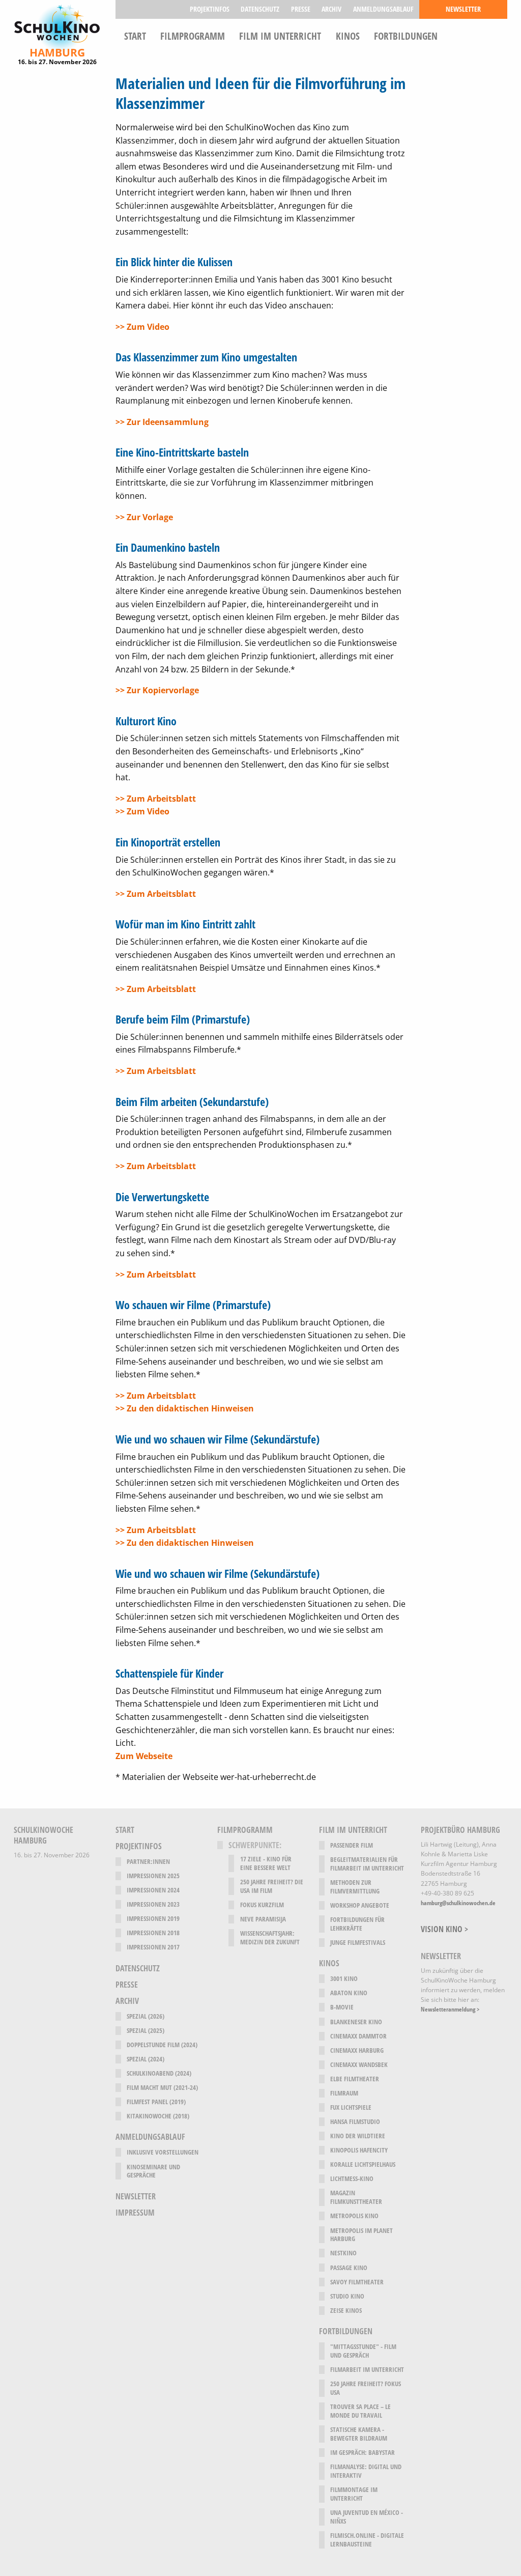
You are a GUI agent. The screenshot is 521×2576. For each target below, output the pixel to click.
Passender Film (352, 1845)
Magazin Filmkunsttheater (356, 2197)
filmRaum (344, 2093)
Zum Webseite (144, 1756)
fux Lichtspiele (351, 2107)
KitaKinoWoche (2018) (158, 2116)
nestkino (343, 2253)
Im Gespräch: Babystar (363, 2453)
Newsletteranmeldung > (450, 2009)
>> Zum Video (142, 327)
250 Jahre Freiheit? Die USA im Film (272, 1886)
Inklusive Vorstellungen (163, 2152)
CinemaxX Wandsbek (359, 2065)
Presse (301, 9)
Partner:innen (148, 1862)
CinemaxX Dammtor (358, 2036)
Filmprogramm (193, 35)
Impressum (135, 2213)
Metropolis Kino (354, 2216)
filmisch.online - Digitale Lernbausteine (367, 2540)
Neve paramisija (263, 1919)
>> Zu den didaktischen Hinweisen (185, 1408)
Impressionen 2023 (153, 1904)
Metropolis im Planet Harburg (361, 2235)
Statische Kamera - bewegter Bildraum (359, 2434)
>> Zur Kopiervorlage (157, 690)
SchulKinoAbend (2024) (159, 2073)
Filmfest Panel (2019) (156, 2102)
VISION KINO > (444, 1929)
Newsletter (463, 9)
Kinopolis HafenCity (359, 2150)
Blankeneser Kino (356, 2022)
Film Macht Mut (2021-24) (162, 2088)
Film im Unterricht (280, 35)
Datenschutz (260, 9)
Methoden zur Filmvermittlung (355, 1887)
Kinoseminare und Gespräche (153, 2171)
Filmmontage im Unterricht (354, 2494)
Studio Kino (347, 2296)
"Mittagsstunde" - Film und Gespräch (363, 2351)
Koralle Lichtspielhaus (363, 2164)
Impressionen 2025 (153, 1876)
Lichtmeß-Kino (352, 2179)
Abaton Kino (349, 1993)
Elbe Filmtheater (355, 2079)
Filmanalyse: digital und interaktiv (366, 2471)
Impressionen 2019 (153, 1919)
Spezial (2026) (146, 2016)
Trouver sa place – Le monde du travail (360, 2411)
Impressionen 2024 (153, 1890)
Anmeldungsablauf (383, 9)
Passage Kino (349, 2268)
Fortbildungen (406, 35)
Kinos (348, 35)
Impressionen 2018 (153, 1933)
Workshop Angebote (360, 1905)
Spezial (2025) (146, 2031)
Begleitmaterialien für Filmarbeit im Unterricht (367, 1864)
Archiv (331, 9)
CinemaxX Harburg (357, 2050)
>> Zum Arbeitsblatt (156, 799)
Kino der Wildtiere (358, 2136)
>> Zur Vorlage (144, 517)
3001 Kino (344, 1979)
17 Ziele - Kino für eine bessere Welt (266, 1863)
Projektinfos (210, 9)
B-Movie (342, 2007)
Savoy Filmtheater (357, 2282)
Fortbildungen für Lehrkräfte (357, 1924)
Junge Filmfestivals (358, 1943)
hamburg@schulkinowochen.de (458, 1903)
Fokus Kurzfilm (262, 1905)
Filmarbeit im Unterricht (367, 2370)
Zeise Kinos (346, 2311)
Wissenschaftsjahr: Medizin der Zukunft (270, 1938)
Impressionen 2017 (153, 1947)
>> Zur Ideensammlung (162, 422)
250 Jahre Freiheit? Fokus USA (366, 2388)
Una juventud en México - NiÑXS (367, 2517)
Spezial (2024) (146, 2059)
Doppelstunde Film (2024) (162, 2045)
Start (135, 35)
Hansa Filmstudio (355, 2122)
